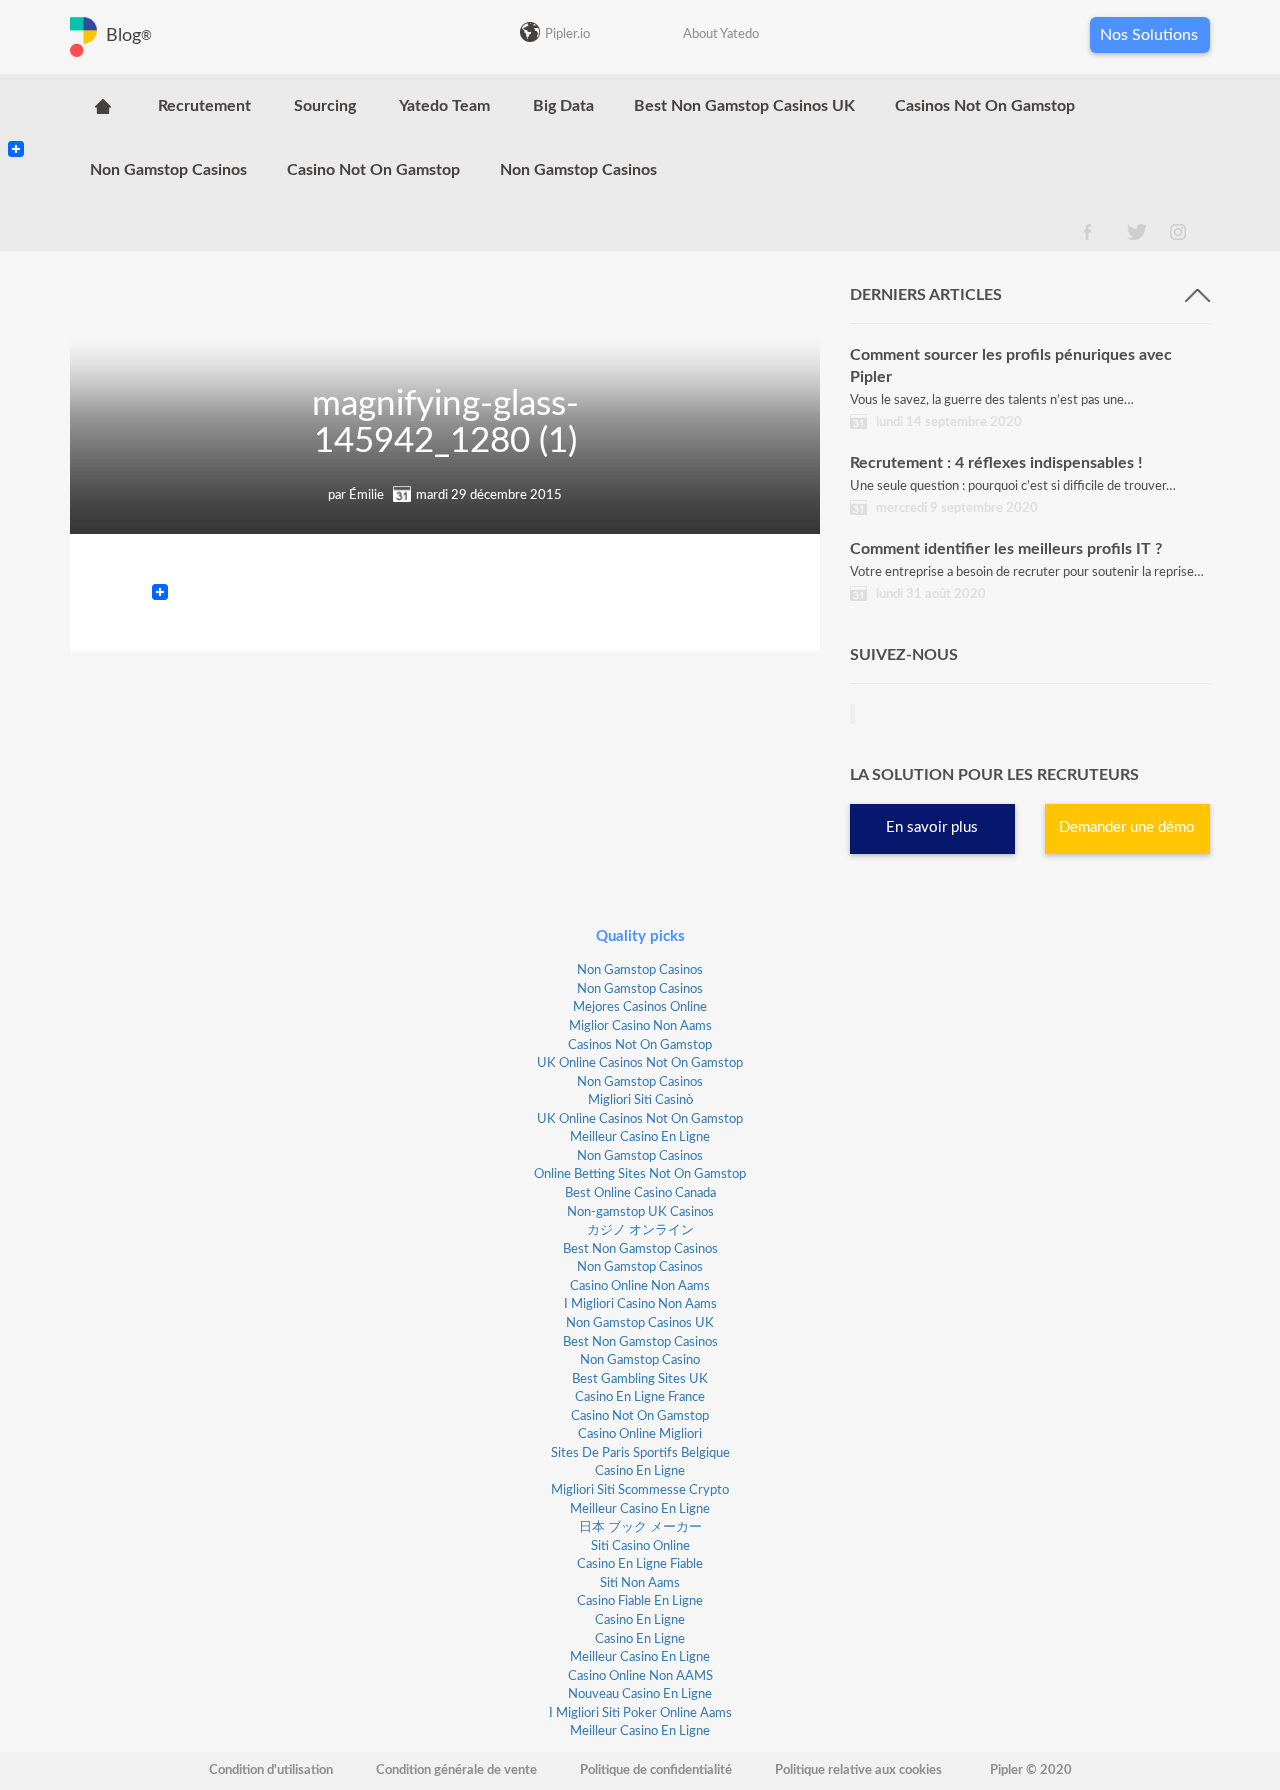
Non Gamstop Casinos (168, 170)
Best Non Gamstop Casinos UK (744, 106)
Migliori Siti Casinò (640, 1100)
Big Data (563, 106)
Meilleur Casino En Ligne (640, 1137)
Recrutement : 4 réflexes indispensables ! (996, 463)
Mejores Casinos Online (640, 1007)
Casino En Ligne (640, 1471)
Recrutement (204, 106)
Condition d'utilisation (271, 1770)
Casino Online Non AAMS (640, 1676)
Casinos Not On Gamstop (985, 106)
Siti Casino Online (640, 1546)
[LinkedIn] (16, 108)
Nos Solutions (1149, 35)
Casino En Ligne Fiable (640, 1564)
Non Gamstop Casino (640, 1360)
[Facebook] (16, 132)
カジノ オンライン (640, 1230)
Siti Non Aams (640, 1583)
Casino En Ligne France (640, 1397)
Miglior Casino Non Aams (640, 1026)
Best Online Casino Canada (640, 1193)
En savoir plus (932, 827)
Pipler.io (567, 34)
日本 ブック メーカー (640, 1527)
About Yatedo (721, 34)
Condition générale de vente (456, 1770)
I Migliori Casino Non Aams (640, 1304)
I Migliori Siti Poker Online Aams (640, 1713)
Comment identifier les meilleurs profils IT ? (1006, 549)
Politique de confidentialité (656, 1770)
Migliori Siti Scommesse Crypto (640, 1490)
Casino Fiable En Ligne (640, 1601)
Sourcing (325, 106)
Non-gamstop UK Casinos (640, 1212)
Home (102, 106)
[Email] (16, 124)
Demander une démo (1127, 827)
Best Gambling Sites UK (640, 1379)
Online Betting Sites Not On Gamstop (640, 1174)
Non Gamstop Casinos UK (640, 1323)
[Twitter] (16, 116)
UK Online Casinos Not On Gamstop (640, 1063)
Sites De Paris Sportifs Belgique (640, 1453)
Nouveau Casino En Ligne (640, 1694)
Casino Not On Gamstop (373, 170)
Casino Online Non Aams (640, 1286)
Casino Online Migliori (640, 1434)
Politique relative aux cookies (858, 1770)
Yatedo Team (444, 106)
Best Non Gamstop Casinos (640, 1249)
